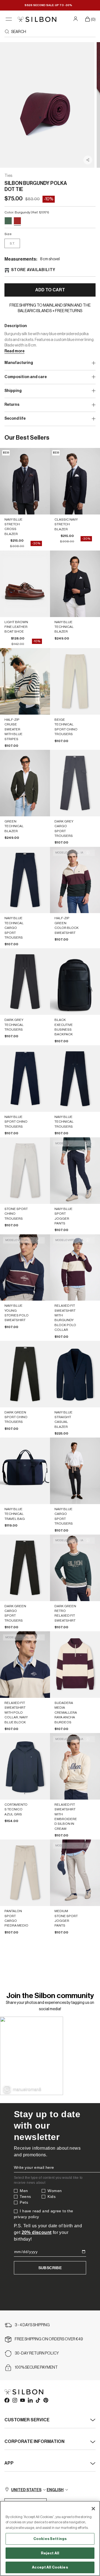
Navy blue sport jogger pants (63, 1216)
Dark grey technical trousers (14, 1025)
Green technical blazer (14, 826)
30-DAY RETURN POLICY (37, 2353)
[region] (50, 2538)
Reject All (50, 2553)
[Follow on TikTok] (38, 2400)
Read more (14, 351)
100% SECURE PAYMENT (36, 2368)
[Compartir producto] (88, 160)
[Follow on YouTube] (22, 2400)
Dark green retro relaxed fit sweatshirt (65, 1613)
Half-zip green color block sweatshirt (67, 925)
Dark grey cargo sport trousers (64, 829)
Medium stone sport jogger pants (66, 1918)
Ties (8, 176)
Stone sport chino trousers (16, 1214)
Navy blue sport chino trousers (16, 1122)
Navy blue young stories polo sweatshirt (17, 1313)
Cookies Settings (50, 2539)
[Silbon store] (37, 19)
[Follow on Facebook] (7, 2400)
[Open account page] (76, 19)
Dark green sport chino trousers (16, 1417)
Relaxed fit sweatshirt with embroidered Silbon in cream (66, 1817)
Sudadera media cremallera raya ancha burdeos (66, 1713)
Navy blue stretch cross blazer (13, 527)
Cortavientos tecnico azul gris (16, 1809)
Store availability (33, 270)
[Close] (93, 2509)
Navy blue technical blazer (64, 627)
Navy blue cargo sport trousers (64, 1516)
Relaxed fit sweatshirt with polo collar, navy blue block (16, 1713)
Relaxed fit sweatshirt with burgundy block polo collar (65, 1318)
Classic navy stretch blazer (66, 524)
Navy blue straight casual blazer (63, 1420)
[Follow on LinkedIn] (30, 2400)
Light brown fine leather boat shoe (16, 627)
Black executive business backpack (64, 1027)
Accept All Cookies (50, 2567)
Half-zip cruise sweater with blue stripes (13, 729)
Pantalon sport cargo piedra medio (16, 1918)
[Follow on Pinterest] (46, 2400)
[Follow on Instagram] (14, 2400)
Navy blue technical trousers (64, 1122)
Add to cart (50, 290)
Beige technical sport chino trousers (66, 727)
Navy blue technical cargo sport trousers (14, 928)
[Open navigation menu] (9, 19)
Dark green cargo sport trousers (15, 1613)
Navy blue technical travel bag (15, 1514)
